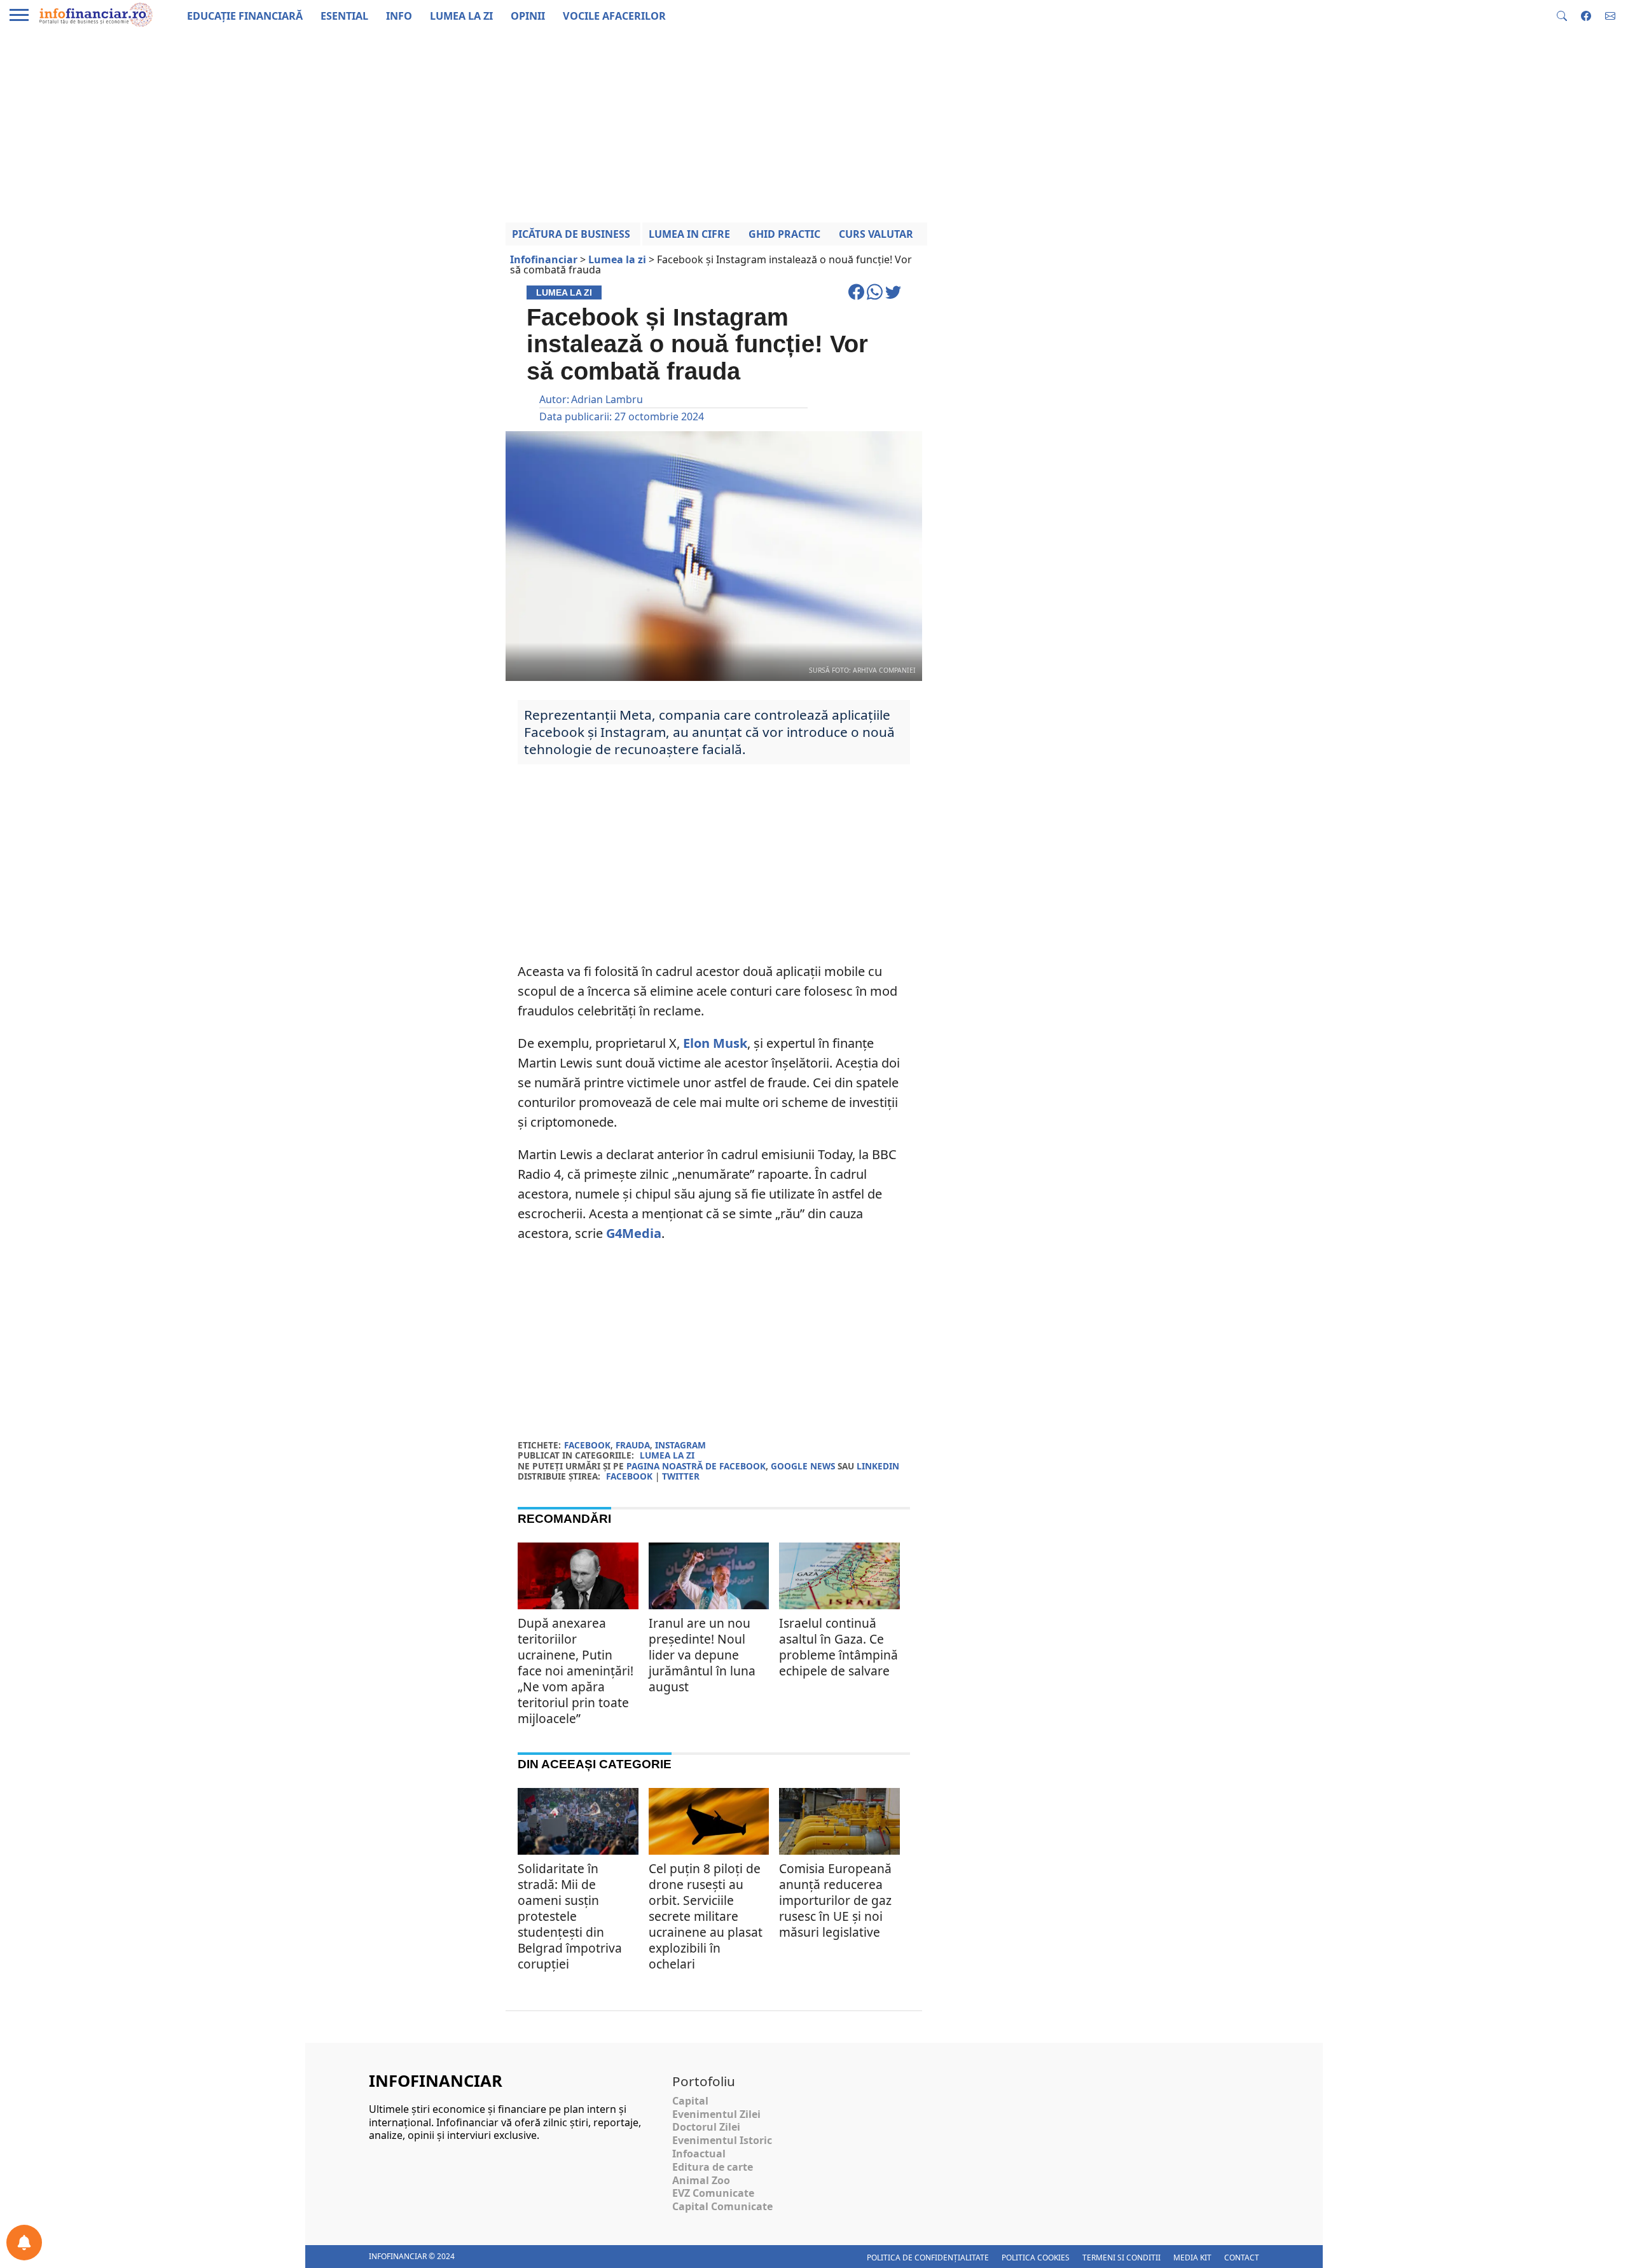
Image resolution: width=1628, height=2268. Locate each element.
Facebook (629, 1476)
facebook (587, 1445)
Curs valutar (876, 234)
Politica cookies (1036, 2258)
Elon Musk (715, 1043)
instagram (680, 1445)
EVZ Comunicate (713, 2193)
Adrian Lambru (607, 399)
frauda (633, 1445)
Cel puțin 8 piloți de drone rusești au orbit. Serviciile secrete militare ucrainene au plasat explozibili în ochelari (706, 1916)
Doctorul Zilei (706, 2127)
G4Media (634, 1233)
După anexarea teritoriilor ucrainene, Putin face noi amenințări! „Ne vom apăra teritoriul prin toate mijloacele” (576, 1671)
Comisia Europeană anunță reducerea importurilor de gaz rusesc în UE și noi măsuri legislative (835, 1900)
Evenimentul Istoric (722, 2140)
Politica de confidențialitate (928, 2258)
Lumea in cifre (689, 234)
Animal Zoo (701, 2180)
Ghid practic (784, 234)
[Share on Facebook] (858, 298)
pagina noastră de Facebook (696, 1466)
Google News (803, 1466)
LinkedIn (878, 1466)
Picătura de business (571, 234)
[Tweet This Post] (893, 298)
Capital (690, 2101)
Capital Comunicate (722, 2206)
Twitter (681, 1476)
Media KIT (1192, 2258)
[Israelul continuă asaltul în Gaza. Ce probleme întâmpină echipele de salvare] (839, 1583)
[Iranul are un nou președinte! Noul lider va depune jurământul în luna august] (709, 1583)
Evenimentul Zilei (716, 2114)
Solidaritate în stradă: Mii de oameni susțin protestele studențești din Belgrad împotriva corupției (570, 1916)
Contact (1242, 2258)
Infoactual (699, 2154)
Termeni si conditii (1121, 2258)
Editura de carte (713, 2167)
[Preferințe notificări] (24, 2243)
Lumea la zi (667, 1455)
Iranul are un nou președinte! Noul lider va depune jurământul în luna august (702, 1655)
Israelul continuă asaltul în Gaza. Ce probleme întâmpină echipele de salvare (838, 1647)
